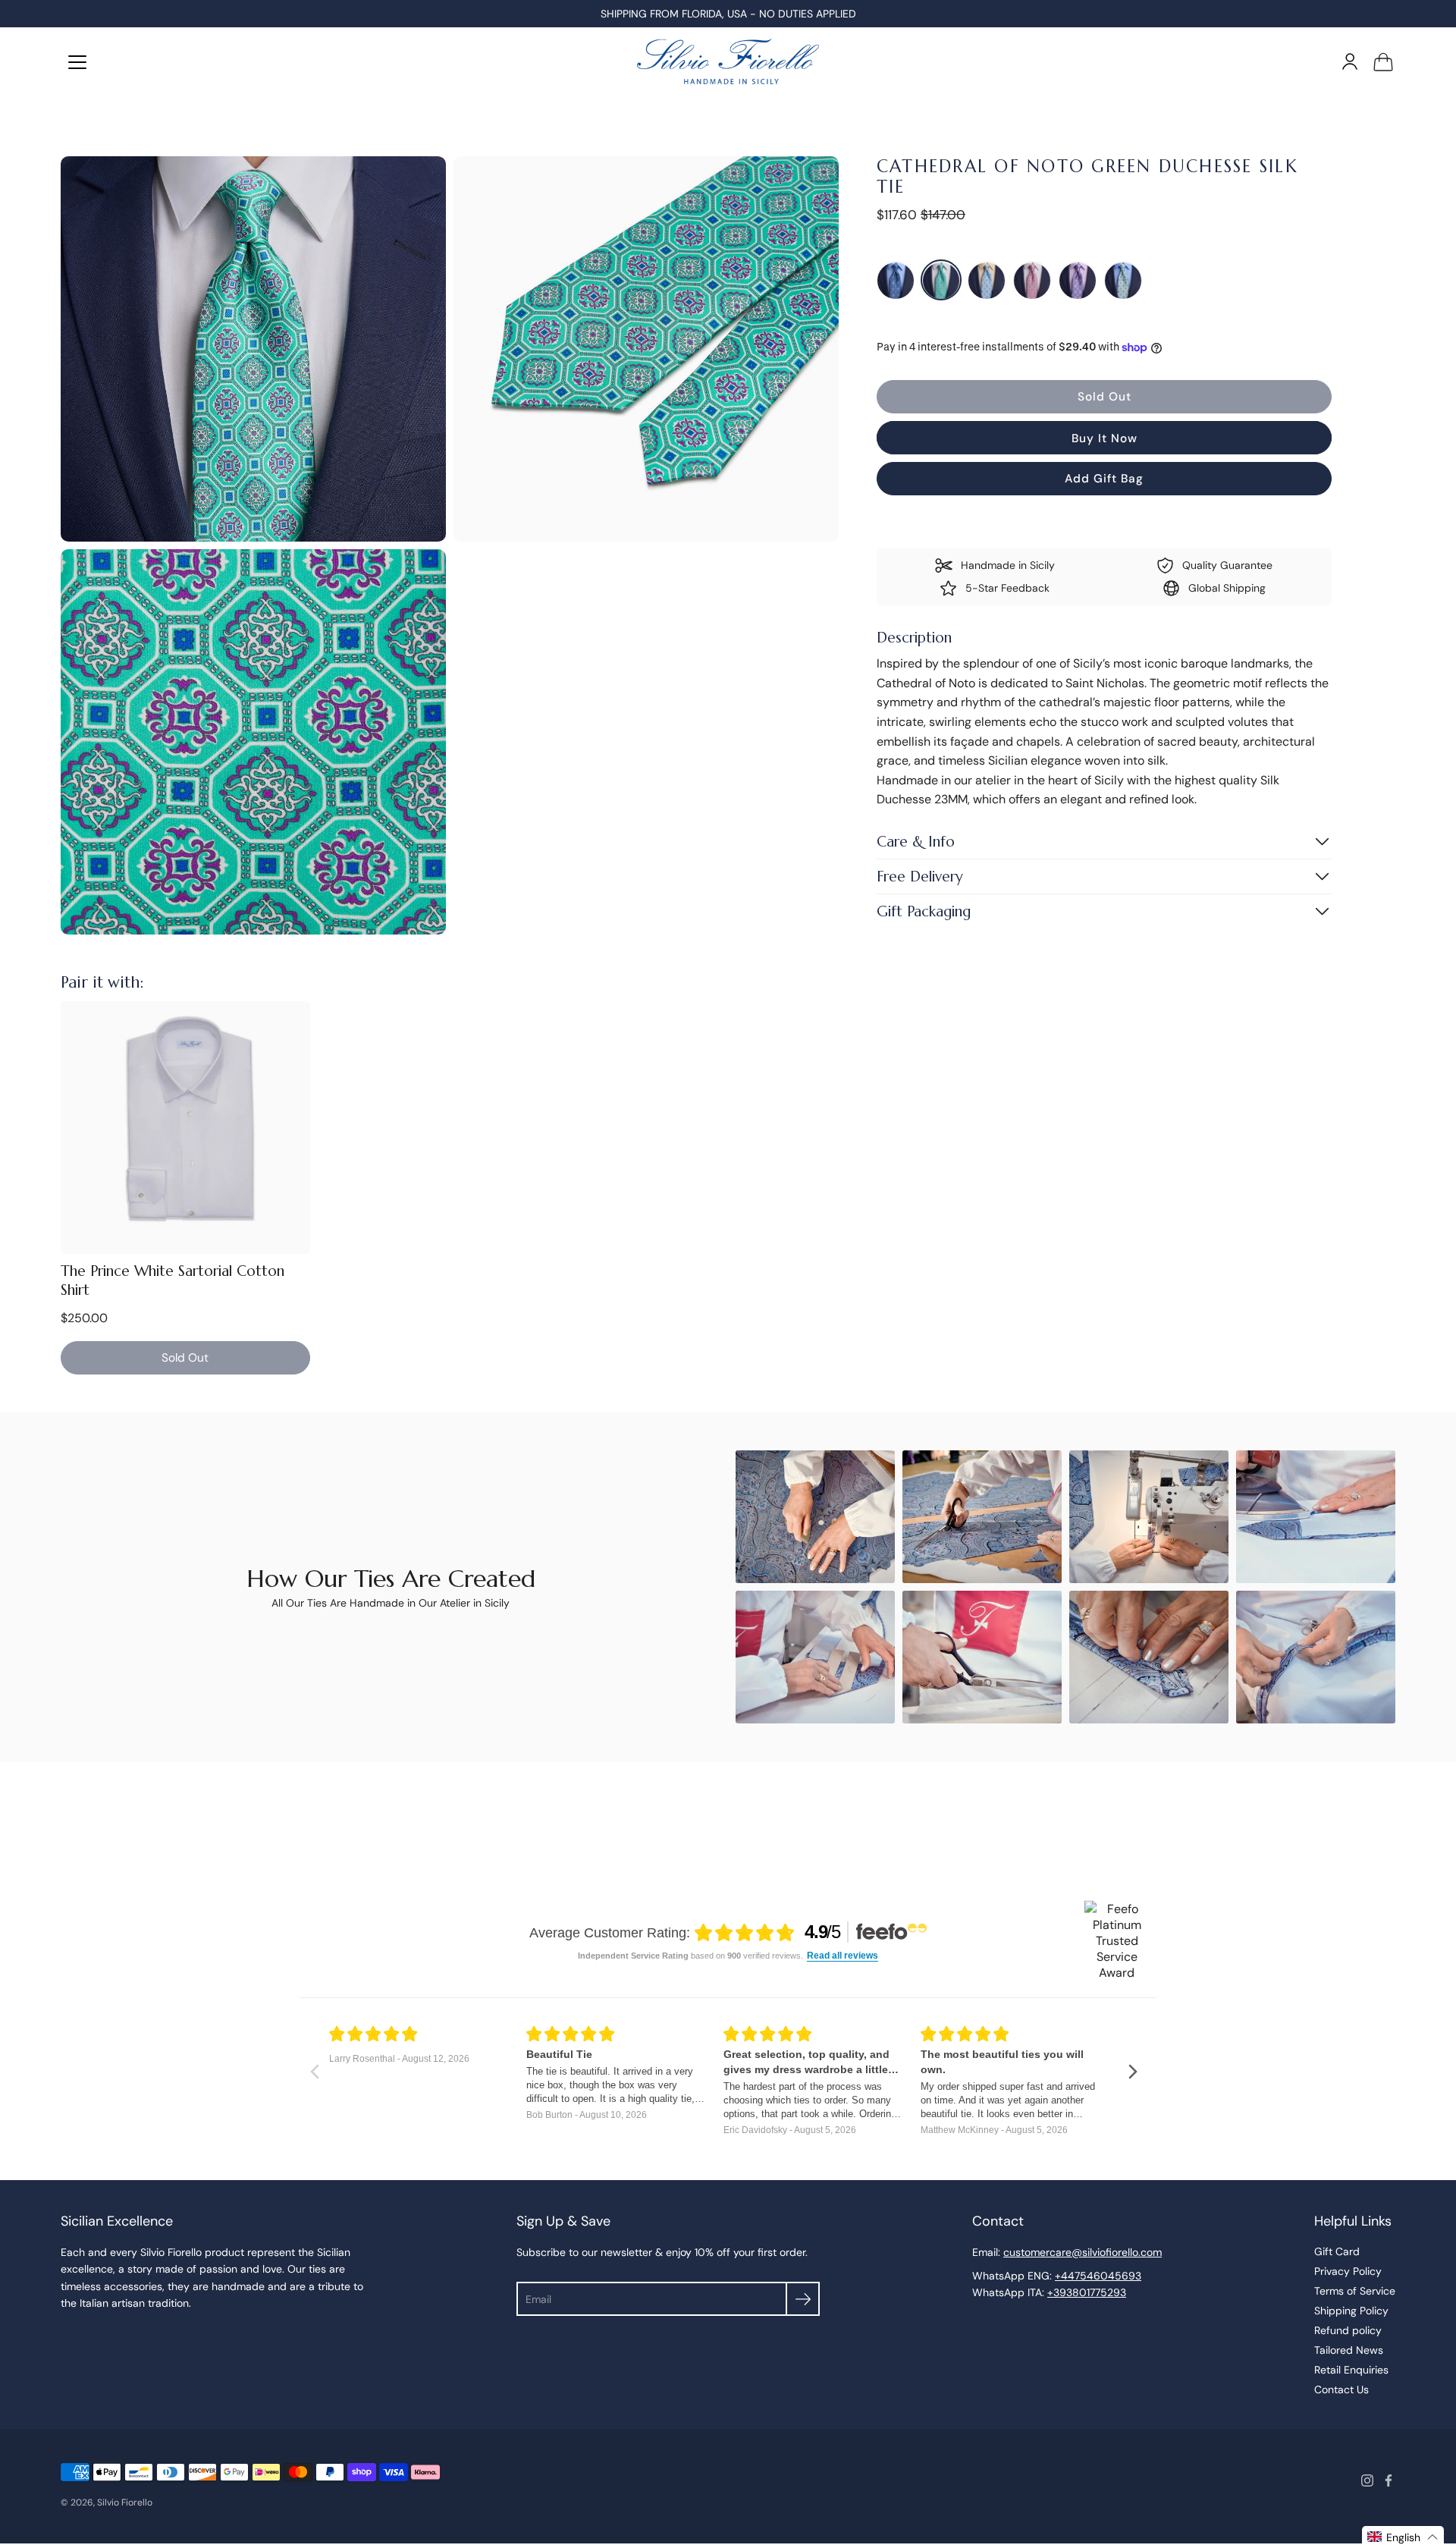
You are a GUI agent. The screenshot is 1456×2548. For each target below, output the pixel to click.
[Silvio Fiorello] (728, 61)
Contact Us (1341, 2389)
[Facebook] (1389, 2480)
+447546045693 (1098, 2276)
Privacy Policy (1348, 2271)
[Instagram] (1367, 2480)
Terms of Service (1355, 2291)
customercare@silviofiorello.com (1083, 2252)
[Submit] (803, 2299)
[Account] (1350, 61)
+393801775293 (1087, 2292)
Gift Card (1337, 2251)
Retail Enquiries (1351, 2370)
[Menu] (77, 62)
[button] (1403, 2537)
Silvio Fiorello (125, 2502)
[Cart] (1383, 61)
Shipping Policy (1351, 2311)
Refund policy (1348, 2330)
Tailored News (1349, 2350)
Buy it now (1105, 438)
